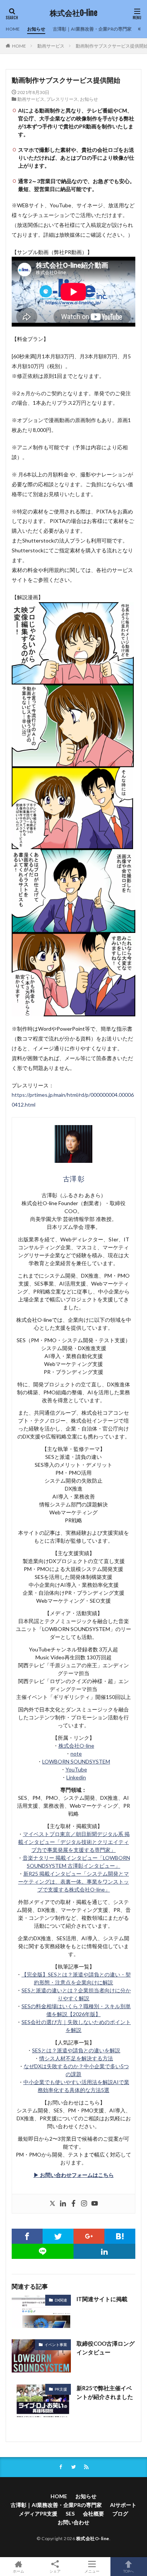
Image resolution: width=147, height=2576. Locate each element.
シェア (55, 2571)
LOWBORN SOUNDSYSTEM (76, 1761)
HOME (13, 29)
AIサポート (123, 2505)
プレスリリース (62, 99)
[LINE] (43, 2251)
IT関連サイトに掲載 (102, 2299)
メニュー (92, 2571)
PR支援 (61, 2389)
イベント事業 (56, 2345)
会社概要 (93, 2514)
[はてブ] (120, 2236)
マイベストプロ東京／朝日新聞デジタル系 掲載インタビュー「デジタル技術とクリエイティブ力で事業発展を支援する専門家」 (74, 1842)
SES (70, 2514)
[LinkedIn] (104, 2251)
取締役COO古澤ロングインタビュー (106, 2348)
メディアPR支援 (38, 2514)
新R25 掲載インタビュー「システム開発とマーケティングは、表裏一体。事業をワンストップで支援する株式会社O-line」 (73, 1882)
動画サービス (51, 46)
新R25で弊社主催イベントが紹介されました (105, 2392)
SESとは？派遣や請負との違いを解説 (76, 2050)
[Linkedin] (63, 2204)
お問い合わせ (73, 2522)
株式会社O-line (73, 13)
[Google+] (89, 2236)
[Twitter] (52, 2204)
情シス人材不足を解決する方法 (76, 2058)
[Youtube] (95, 2204)
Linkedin (76, 1777)
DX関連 (61, 2300)
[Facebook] (73, 2204)
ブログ (120, 2514)
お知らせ (36, 29)
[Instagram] (84, 2204)
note (76, 1754)
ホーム (18, 2571)
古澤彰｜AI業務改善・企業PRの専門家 (92, 29)
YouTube (76, 1769)
